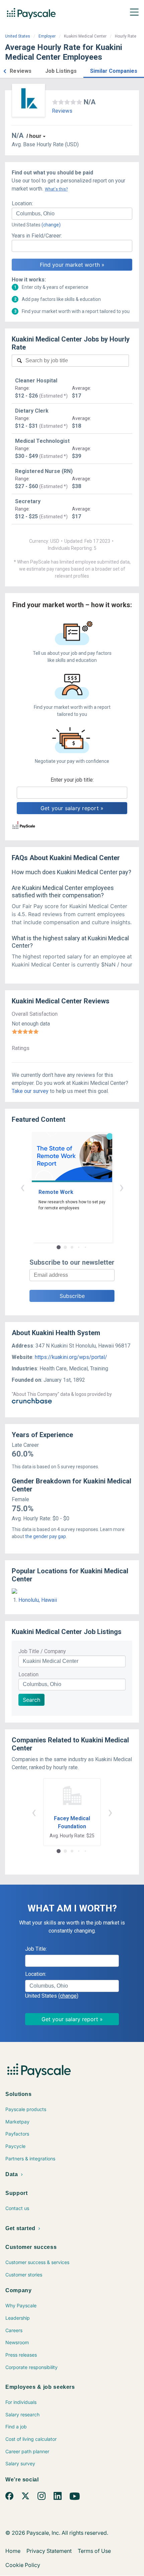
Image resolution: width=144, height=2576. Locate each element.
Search (31, 1700)
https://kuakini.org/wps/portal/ (71, 1357)
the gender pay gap (46, 1536)
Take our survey (30, 1091)
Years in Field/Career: (37, 236)
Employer (47, 36)
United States (18, 36)
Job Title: (36, 1949)
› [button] (122, 1187)
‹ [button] (22, 1187)
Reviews (62, 111)
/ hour (34, 136)
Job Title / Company (42, 1651)
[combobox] (72, 214)
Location (28, 1674)
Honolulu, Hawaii (38, 1600)
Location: (22, 203)
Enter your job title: (72, 780)
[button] (5, 70)
